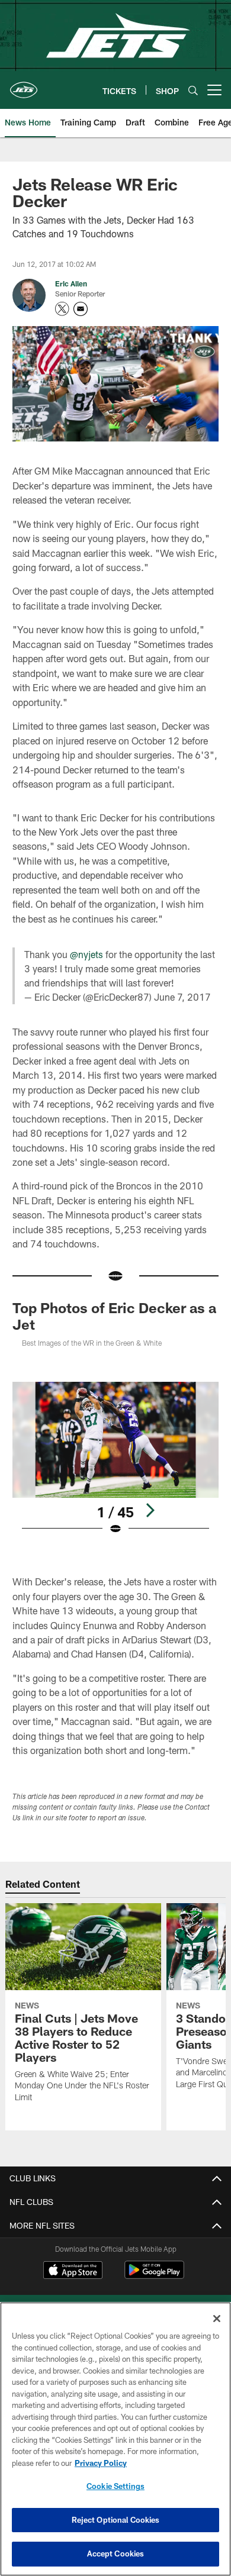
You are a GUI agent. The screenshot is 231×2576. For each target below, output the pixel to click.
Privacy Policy (101, 2463)
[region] (115, 2439)
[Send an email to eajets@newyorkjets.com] (81, 309)
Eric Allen (71, 283)
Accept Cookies (116, 2554)
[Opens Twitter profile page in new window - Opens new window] (62, 309)
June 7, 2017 (182, 997)
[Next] (150, 1510)
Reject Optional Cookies (116, 2520)
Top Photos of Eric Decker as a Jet (114, 1316)
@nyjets (86, 954)
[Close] (217, 2319)
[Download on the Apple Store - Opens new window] (73, 2271)
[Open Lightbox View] (115, 1458)
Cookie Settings (115, 2486)
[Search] (193, 90)
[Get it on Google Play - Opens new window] (154, 2276)
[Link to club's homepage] (24, 85)
